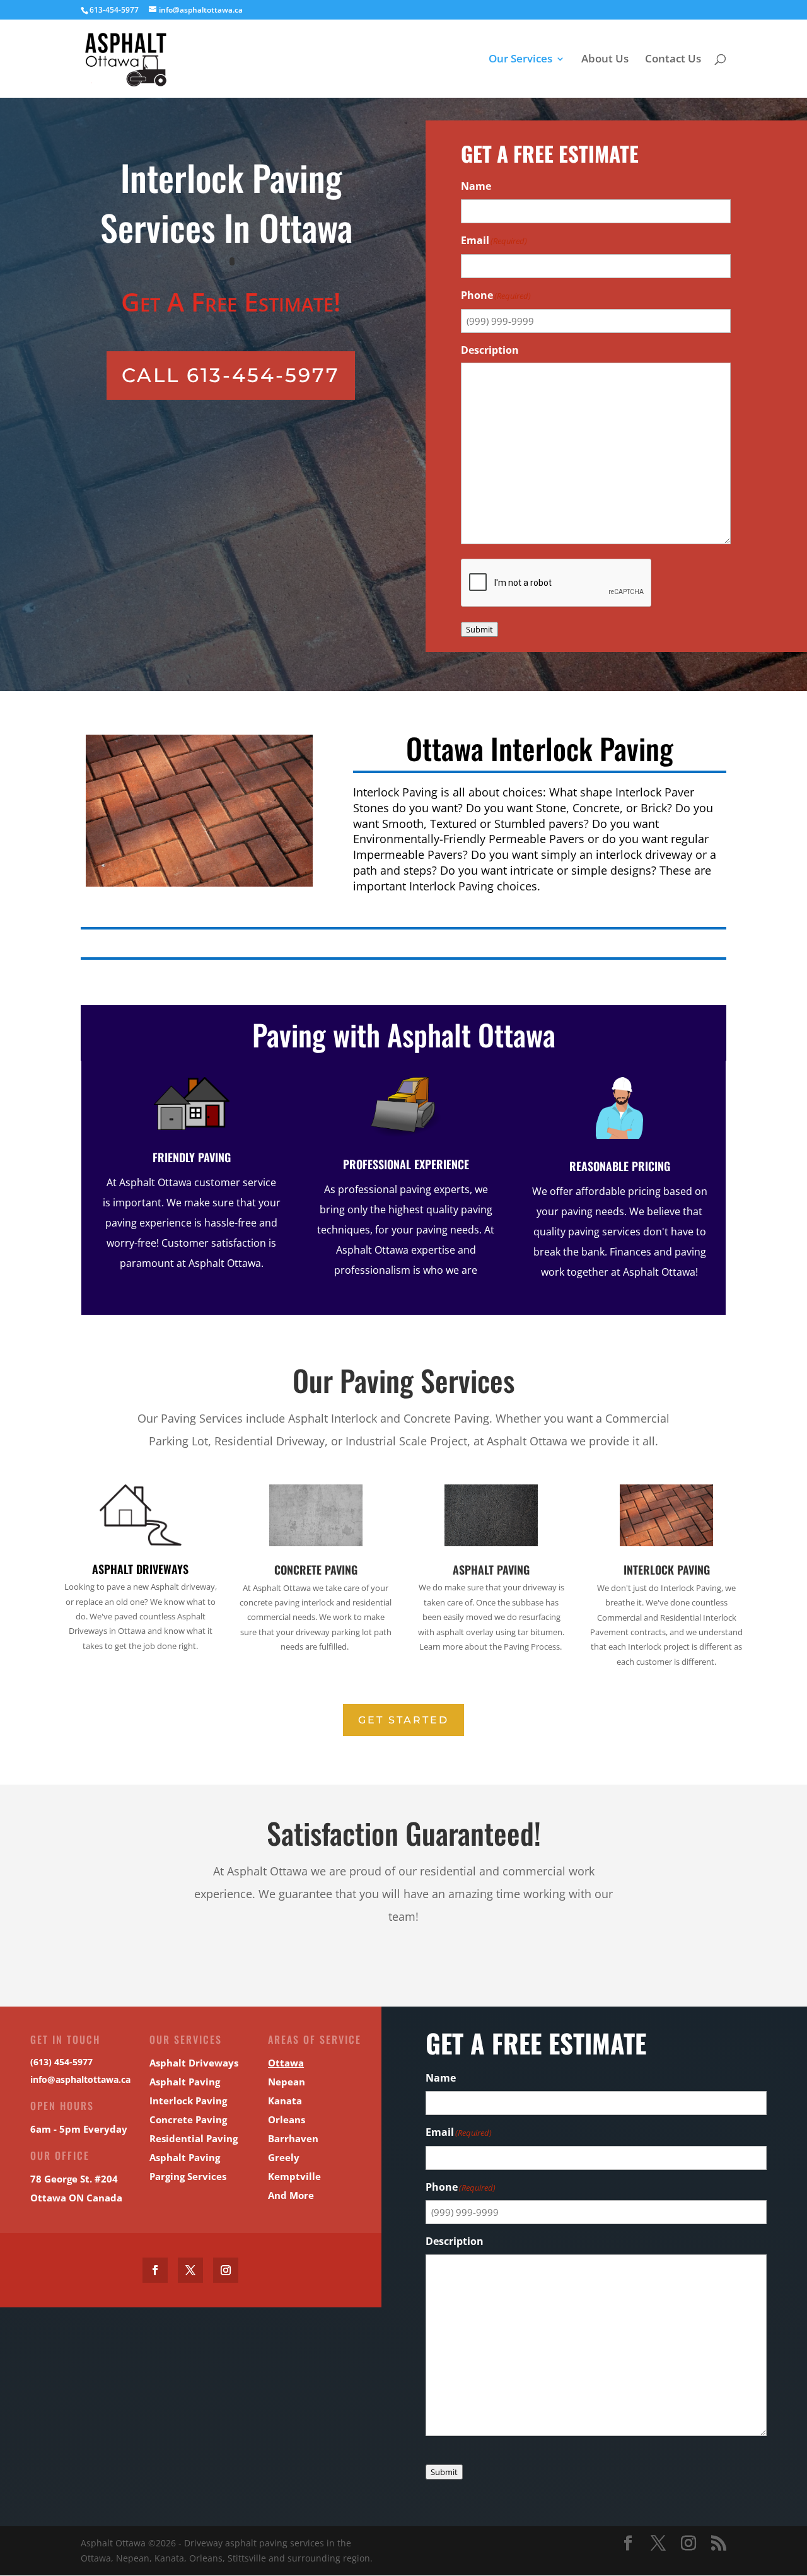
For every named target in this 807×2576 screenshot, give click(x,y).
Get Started (403, 1720)
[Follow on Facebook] (155, 2270)
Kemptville (294, 2176)
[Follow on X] (190, 2270)
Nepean (287, 2082)
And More (291, 2195)
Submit (479, 629)
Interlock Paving (667, 1570)
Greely (284, 2157)
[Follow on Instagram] (226, 2270)
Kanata (285, 2101)
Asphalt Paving (491, 1570)
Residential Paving (194, 2138)
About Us (605, 60)
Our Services (520, 60)
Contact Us (673, 60)
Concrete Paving (316, 1570)
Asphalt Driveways (140, 1569)
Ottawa (286, 2063)
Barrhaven (293, 2138)
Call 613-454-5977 (231, 375)
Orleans (287, 2119)
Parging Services (188, 2176)
